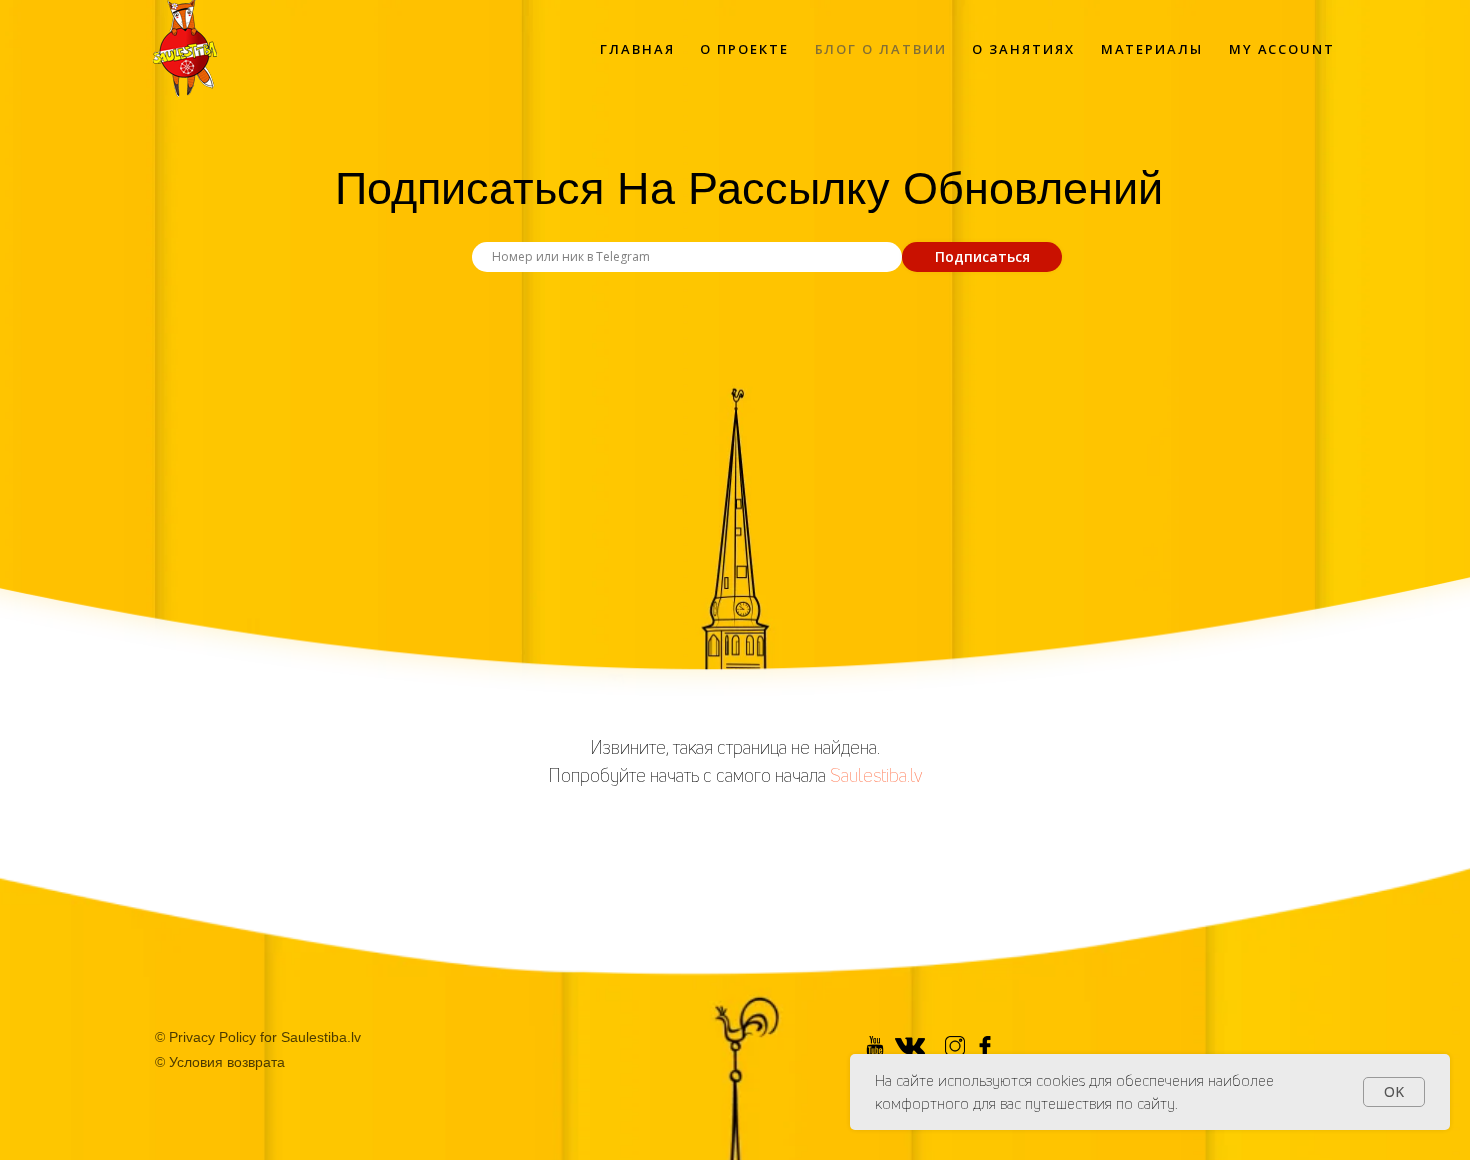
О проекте (744, 49)
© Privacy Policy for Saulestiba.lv (258, 1037)
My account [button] (1282, 49)
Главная (637, 49)
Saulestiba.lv (876, 775)
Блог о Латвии (881, 49)
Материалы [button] (1152, 49)
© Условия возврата (220, 1062)
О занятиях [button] (1023, 49)
